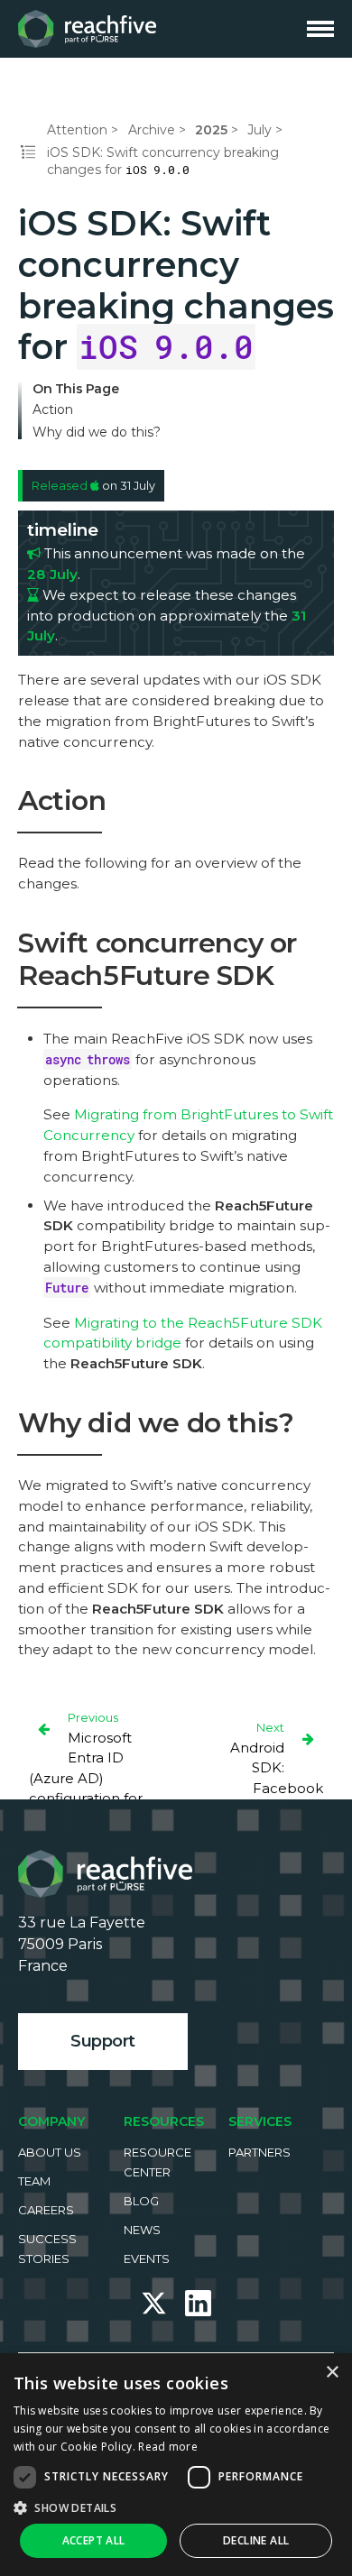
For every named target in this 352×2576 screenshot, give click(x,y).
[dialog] (176, 2465)
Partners (259, 2152)
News (142, 2230)
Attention (77, 130)
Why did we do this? (97, 432)
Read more (168, 2447)
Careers (46, 2210)
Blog (141, 2201)
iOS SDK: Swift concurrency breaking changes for (163, 161)
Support (103, 2041)
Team (34, 2181)
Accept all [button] (94, 2540)
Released (61, 486)
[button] (176, 2507)
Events (147, 2259)
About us (50, 2152)
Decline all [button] (256, 2540)
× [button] (332, 2373)
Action (53, 410)
